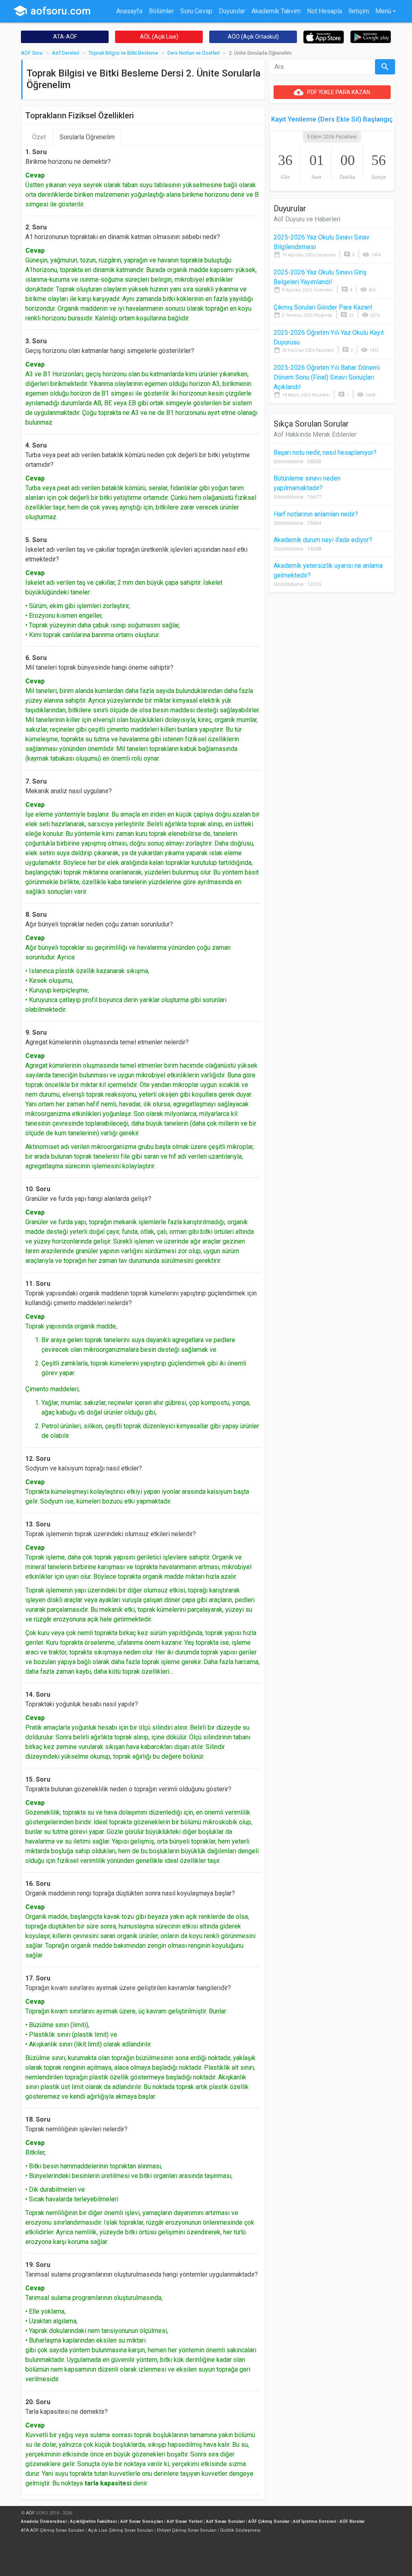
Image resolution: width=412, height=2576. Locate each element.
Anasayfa (129, 11)
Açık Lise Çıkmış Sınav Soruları (121, 2530)
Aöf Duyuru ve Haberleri (307, 219)
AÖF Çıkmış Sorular (269, 2521)
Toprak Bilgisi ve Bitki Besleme (123, 53)
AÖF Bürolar (352, 2521)
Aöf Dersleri (66, 53)
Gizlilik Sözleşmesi (240, 2530)
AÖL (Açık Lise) (159, 37)
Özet (39, 137)
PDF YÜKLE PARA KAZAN (332, 92)
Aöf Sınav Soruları (225, 2521)
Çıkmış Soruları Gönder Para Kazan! (323, 307)
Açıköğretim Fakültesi (93, 2521)
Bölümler (161, 11)
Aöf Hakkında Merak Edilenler (315, 434)
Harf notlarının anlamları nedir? (316, 514)
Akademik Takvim (276, 11)
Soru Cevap (196, 11)
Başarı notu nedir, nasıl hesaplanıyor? (325, 453)
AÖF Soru (32, 53)
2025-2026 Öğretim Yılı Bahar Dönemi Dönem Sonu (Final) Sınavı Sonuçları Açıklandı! (327, 377)
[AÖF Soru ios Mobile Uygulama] (324, 36)
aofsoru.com (52, 11)
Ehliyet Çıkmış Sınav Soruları (187, 2530)
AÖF (30, 2513)
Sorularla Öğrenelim (87, 137)
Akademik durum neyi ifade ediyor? (323, 540)
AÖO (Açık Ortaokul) (253, 37)
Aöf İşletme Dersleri (314, 2521)
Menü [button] (383, 11)
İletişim (359, 11)
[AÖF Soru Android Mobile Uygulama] (371, 36)
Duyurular (232, 11)
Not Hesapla (324, 11)
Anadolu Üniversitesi (44, 2521)
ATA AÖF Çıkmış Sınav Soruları (53, 2530)
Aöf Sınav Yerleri (184, 2521)
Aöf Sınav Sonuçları (142, 2521)
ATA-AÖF (65, 37)
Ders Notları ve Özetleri (194, 53)
